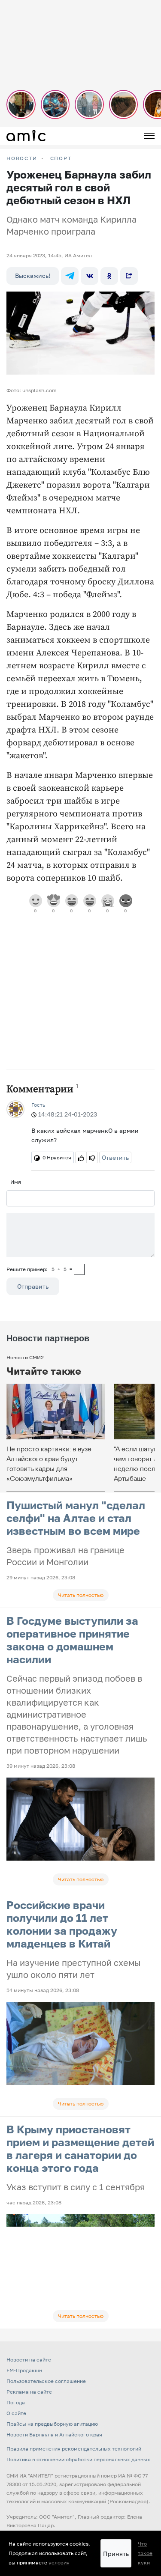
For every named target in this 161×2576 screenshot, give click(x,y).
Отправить (33, 1286)
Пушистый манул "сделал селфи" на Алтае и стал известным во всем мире (76, 1518)
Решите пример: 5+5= (39, 1269)
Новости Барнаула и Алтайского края (54, 2435)
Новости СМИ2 (25, 1357)
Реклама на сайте (29, 2392)
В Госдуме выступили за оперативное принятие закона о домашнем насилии (72, 1640)
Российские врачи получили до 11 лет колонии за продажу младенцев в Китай (62, 1924)
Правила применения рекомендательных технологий (74, 2449)
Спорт (61, 158)
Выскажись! (33, 275)
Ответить (115, 1157)
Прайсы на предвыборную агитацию (52, 2424)
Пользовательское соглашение (46, 2381)
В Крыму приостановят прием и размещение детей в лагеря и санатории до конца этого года (80, 2149)
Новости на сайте (29, 2360)
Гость (38, 1105)
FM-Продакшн (24, 2370)
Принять (116, 2554)
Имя (16, 1182)
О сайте (16, 2413)
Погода (16, 2402)
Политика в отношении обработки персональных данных (78, 2459)
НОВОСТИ (22, 158)
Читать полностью (81, 1595)
